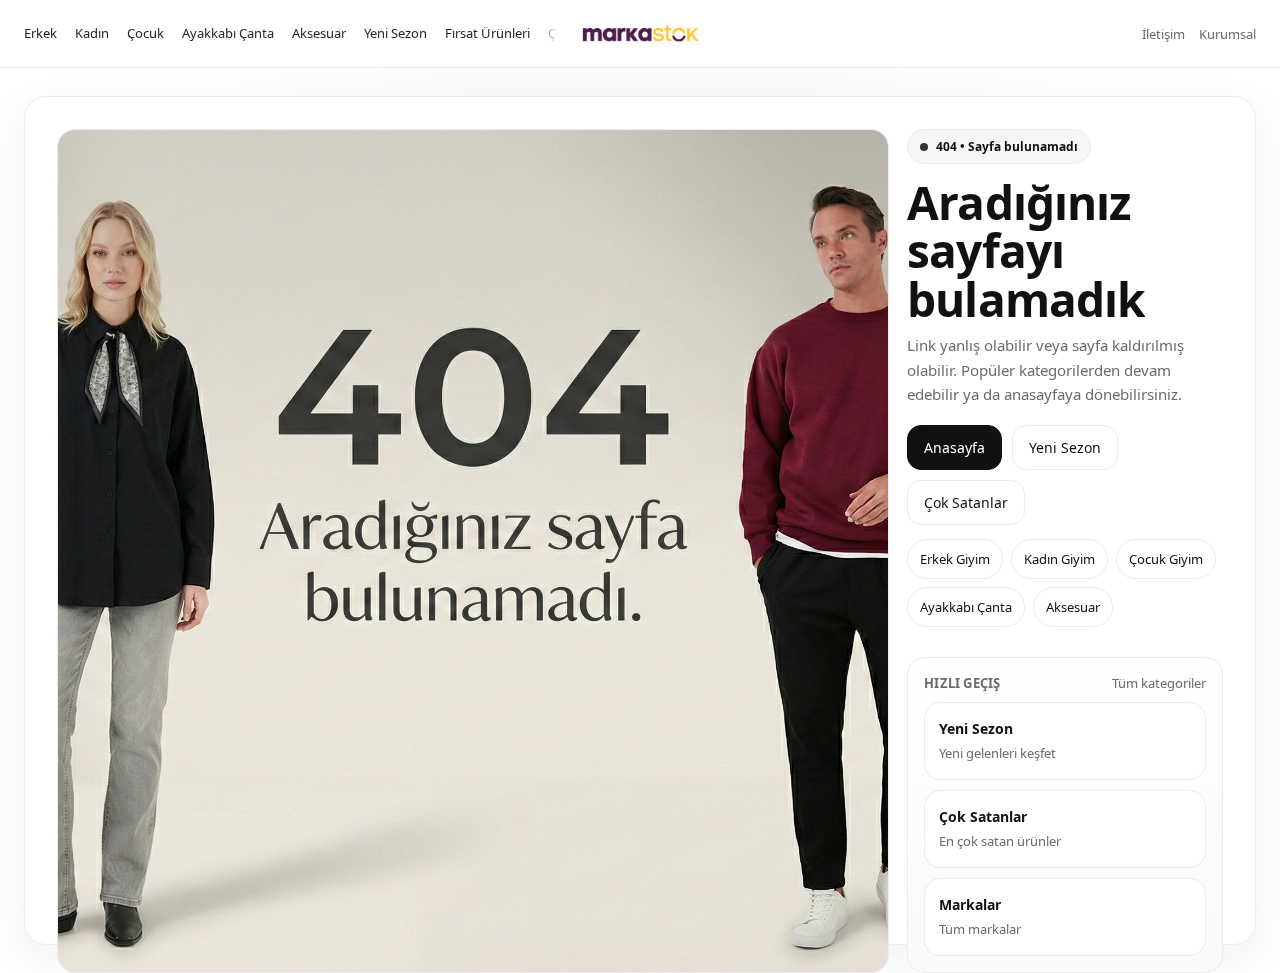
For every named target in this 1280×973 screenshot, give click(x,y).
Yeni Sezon (395, 33)
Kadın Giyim (1059, 559)
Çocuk (145, 33)
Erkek (40, 33)
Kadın (92, 33)
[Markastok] (640, 33)
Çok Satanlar (966, 502)
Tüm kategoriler (1159, 683)
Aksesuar (319, 33)
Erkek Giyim (955, 559)
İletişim (1163, 34)
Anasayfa (954, 447)
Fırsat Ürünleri (487, 33)
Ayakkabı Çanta (228, 33)
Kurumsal (1227, 34)
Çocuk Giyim (1166, 559)
